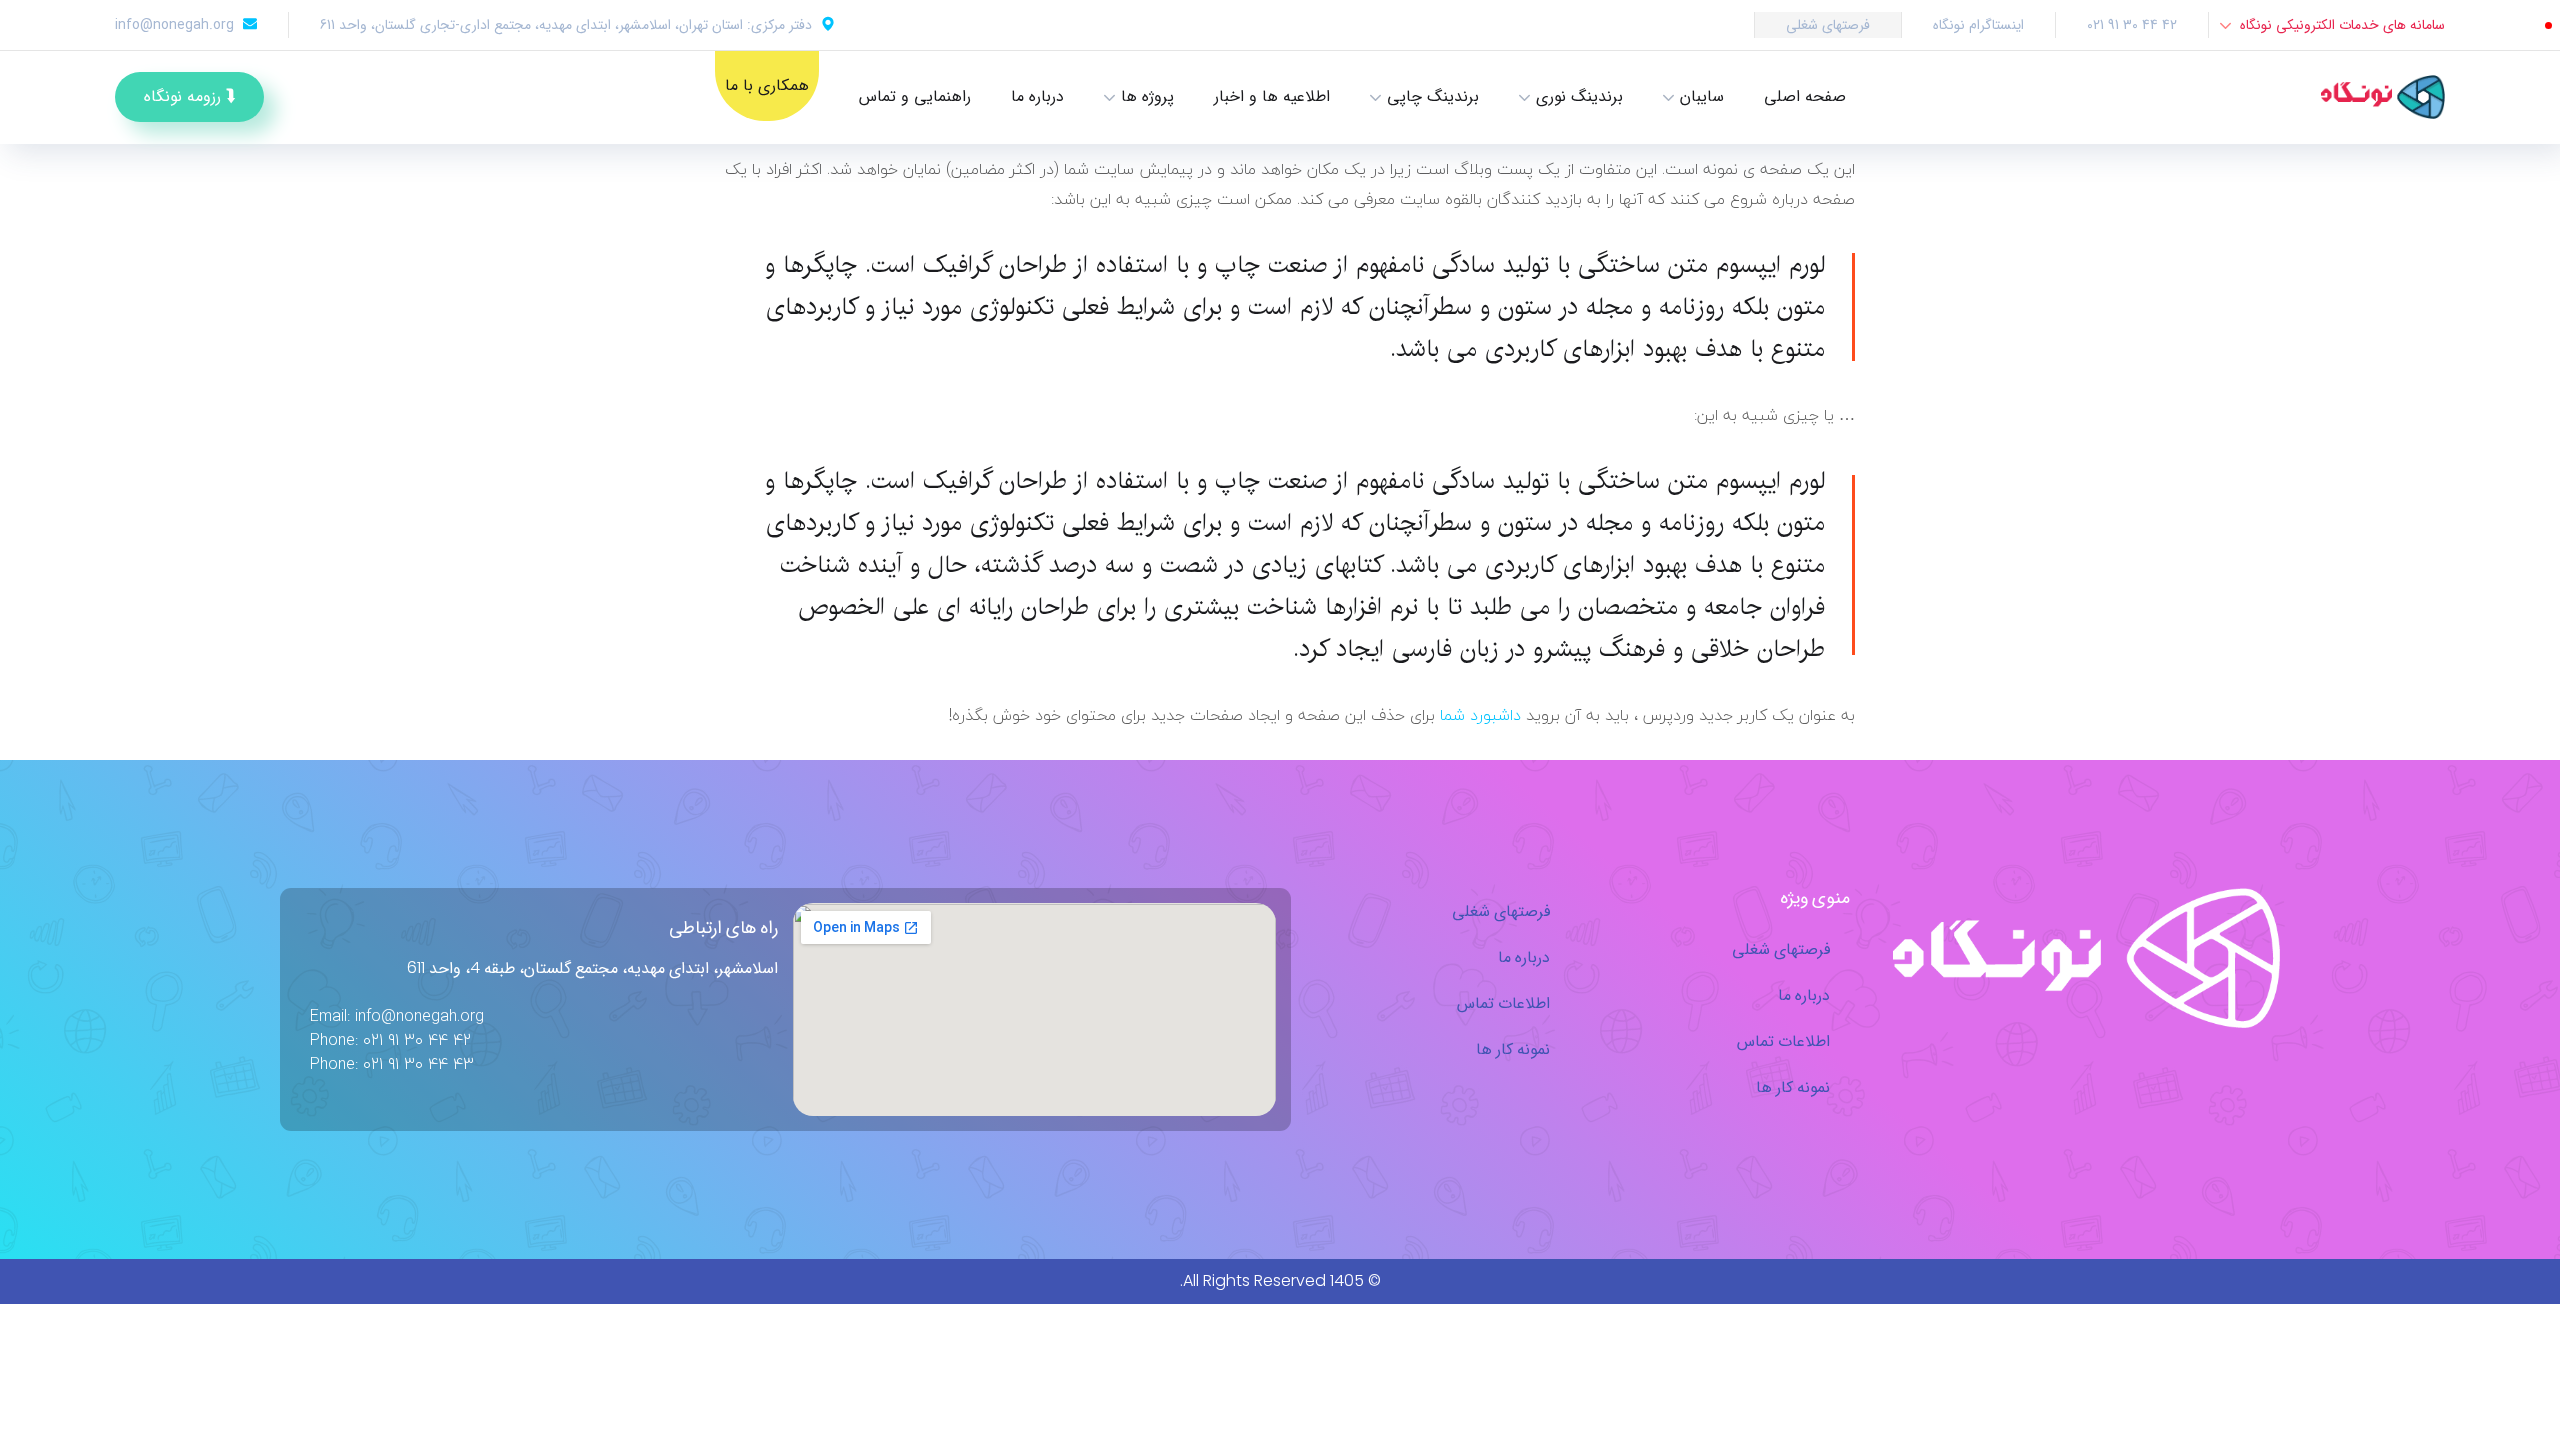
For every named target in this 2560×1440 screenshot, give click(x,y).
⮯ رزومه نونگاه (189, 96)
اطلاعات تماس (1783, 1040)
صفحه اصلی (1805, 96)
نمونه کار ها (1793, 1086)
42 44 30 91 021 (2132, 25)
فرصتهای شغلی (1828, 25)
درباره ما (1037, 96)
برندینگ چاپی (1433, 96)
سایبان (1702, 96)
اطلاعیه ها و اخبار (1272, 96)
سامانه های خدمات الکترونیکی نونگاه (2342, 25)
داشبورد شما (1480, 715)
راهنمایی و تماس (915, 96)
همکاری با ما (767, 85)
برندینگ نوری (1579, 96)
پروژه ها (1147, 96)
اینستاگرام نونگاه (1978, 25)
